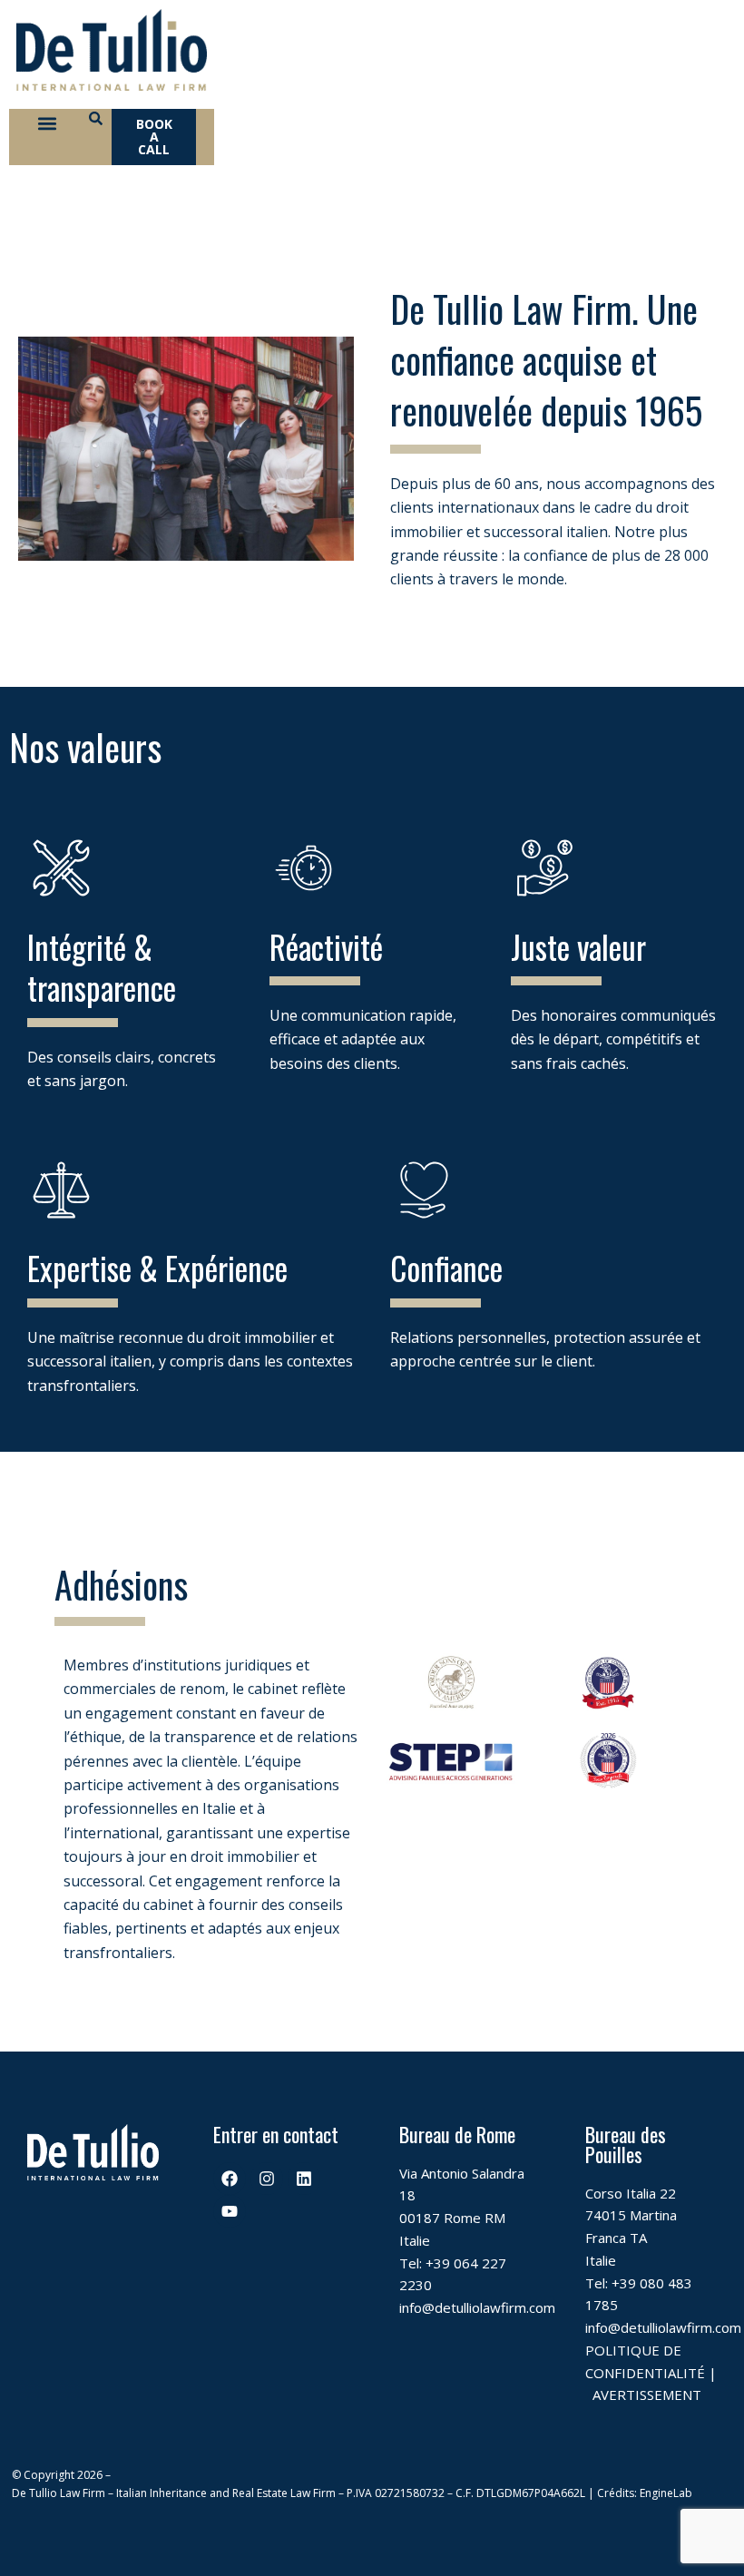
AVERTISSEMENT (647, 2395)
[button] (47, 124)
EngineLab (666, 2493)
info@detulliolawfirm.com (477, 2307)
